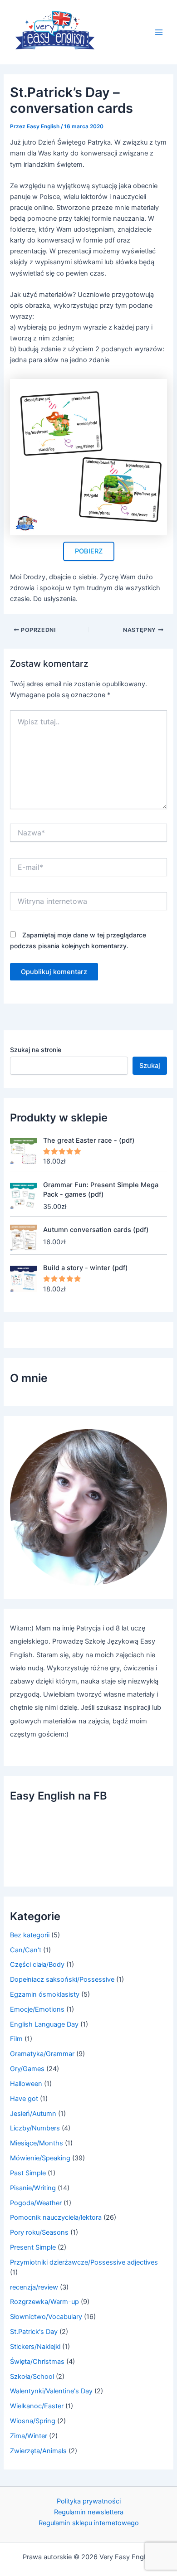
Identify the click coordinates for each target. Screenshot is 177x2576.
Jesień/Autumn (33, 2114)
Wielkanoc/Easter (37, 2406)
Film (16, 2039)
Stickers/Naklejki (35, 2347)
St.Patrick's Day (34, 2332)
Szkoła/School (32, 2377)
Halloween (26, 2084)
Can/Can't (26, 1950)
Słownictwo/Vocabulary (46, 2317)
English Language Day (44, 2024)
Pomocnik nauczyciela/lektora (56, 2217)
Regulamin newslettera (89, 2512)
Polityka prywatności (89, 2501)
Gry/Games (27, 2069)
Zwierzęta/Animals (38, 2451)
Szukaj (150, 1066)
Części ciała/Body (37, 1965)
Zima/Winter (29, 2436)
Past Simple (28, 2173)
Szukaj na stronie (36, 1050)
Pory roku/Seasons (39, 2232)
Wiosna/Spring (33, 2421)
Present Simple (33, 2247)
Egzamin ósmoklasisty (45, 1994)
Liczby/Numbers (35, 2128)
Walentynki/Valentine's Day (51, 2391)
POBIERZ (89, 551)
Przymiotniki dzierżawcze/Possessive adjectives (84, 2262)
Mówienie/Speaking (40, 2158)
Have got (24, 2099)
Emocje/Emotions (37, 2009)
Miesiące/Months (37, 2143)
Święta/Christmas (37, 2362)
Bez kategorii (30, 1935)
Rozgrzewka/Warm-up (44, 2302)
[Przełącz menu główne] (159, 32)
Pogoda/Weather (36, 2203)
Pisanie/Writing (33, 2188)
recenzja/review (34, 2287)
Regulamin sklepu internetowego (89, 2523)
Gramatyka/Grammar (42, 2054)
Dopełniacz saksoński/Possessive (62, 1979)
